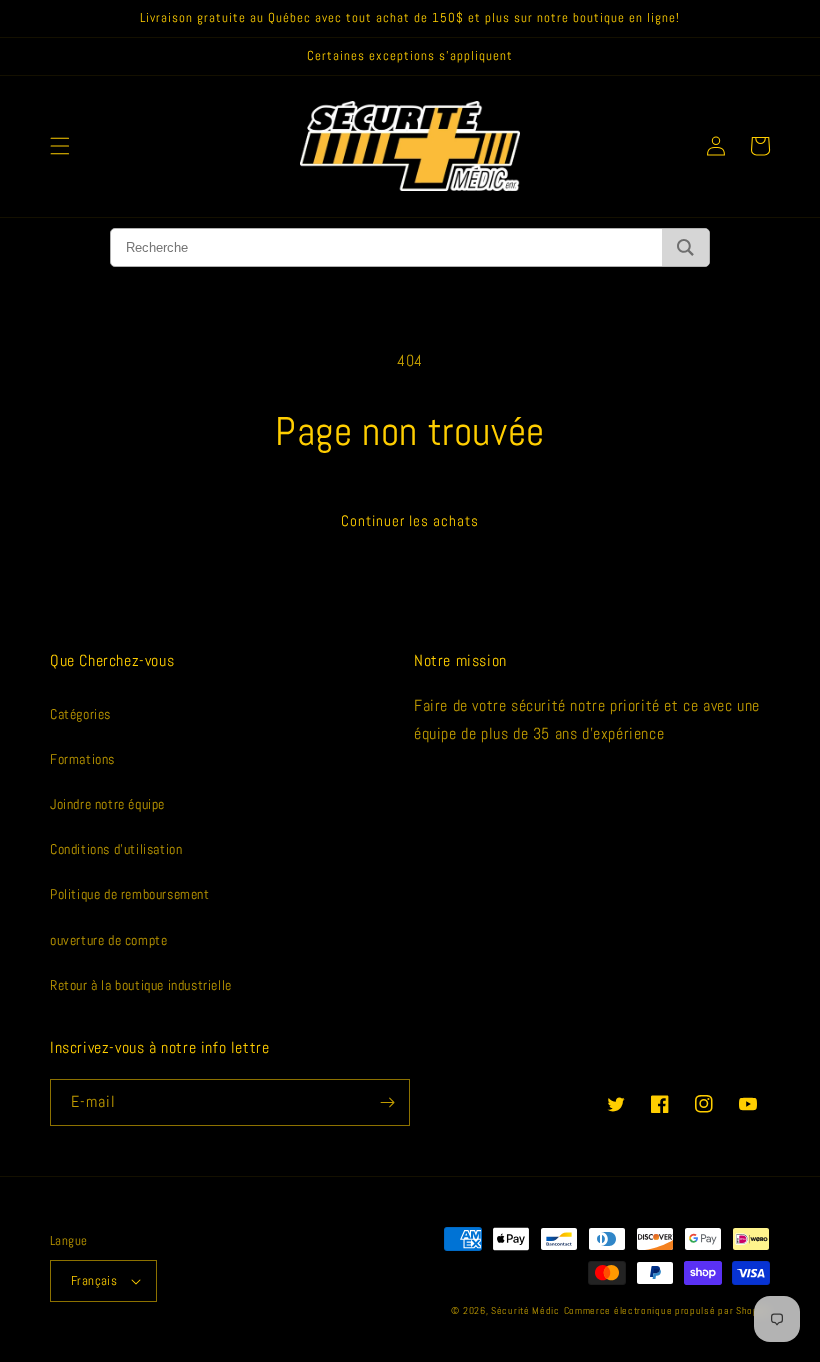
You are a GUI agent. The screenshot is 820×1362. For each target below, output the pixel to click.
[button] (60, 146)
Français (94, 1280)
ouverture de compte (108, 940)
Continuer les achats (410, 520)
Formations (82, 759)
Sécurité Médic (525, 1310)
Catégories (80, 714)
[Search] (685, 247)
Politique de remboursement (130, 894)
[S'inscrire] (387, 1102)
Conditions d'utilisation (116, 849)
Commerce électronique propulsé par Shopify (667, 1310)
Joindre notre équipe (107, 804)
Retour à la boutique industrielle (141, 985)
